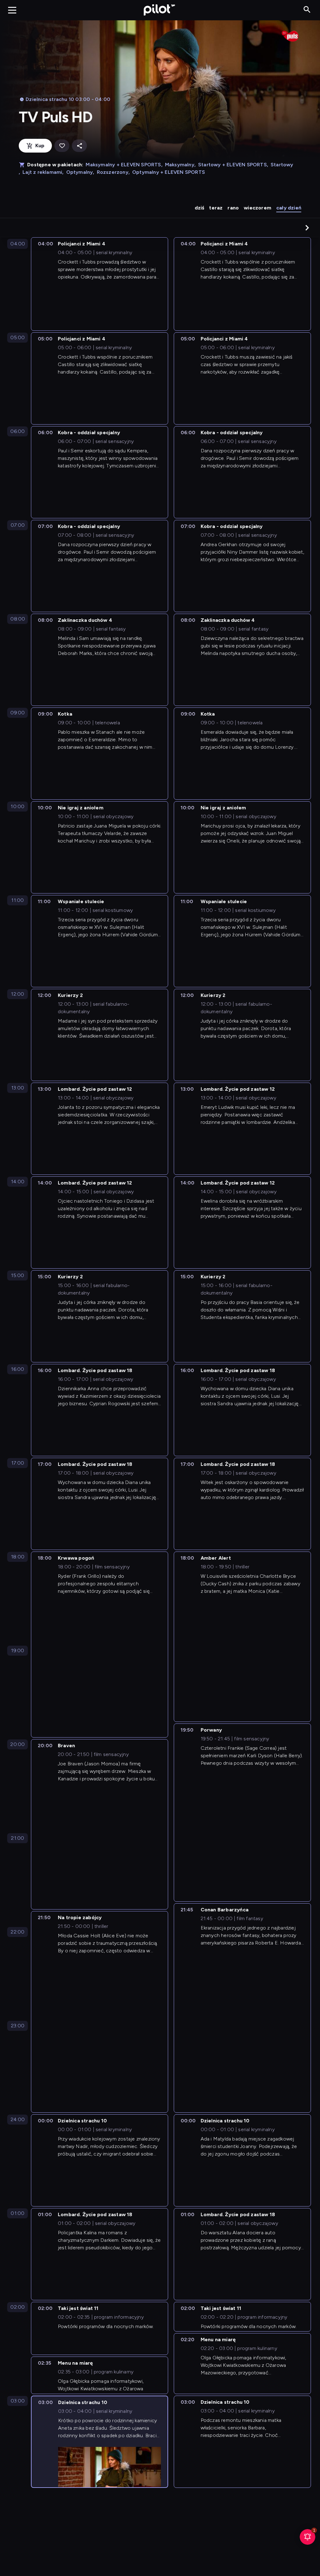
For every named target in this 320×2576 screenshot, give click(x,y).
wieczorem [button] (257, 208)
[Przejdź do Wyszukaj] (307, 10)
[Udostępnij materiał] (79, 146)
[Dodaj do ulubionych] (62, 146)
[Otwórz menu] (12, 10)
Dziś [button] (200, 208)
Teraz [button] (216, 208)
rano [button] (233, 208)
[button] (307, 228)
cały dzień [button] (289, 208)
